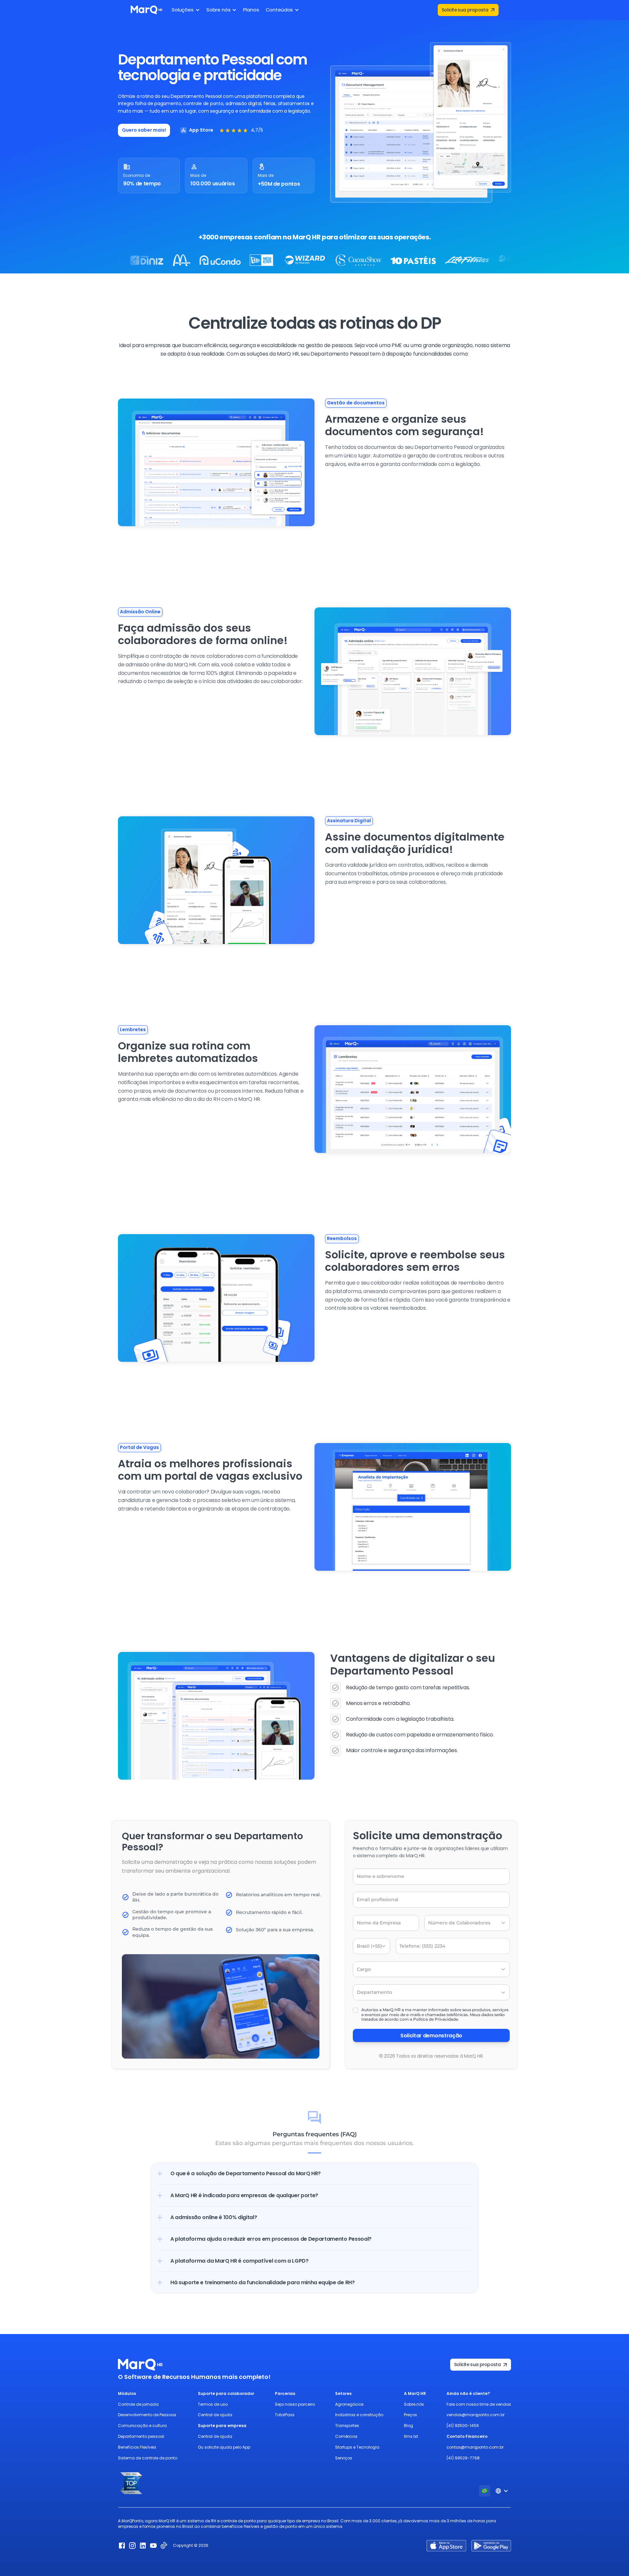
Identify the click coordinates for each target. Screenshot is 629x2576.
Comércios (346, 2436)
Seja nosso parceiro (295, 2404)
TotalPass (285, 2415)
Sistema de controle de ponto (148, 2458)
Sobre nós (414, 2404)
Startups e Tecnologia (357, 2447)
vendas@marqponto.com (473, 2415)
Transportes (347, 2426)
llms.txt (411, 2436)
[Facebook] (122, 2546)
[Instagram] (132, 2546)
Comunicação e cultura (142, 2426)
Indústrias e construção (359, 2415)
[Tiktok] (164, 2546)
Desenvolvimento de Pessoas (147, 2415)
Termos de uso (213, 2404)
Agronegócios (349, 2404)
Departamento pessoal (141, 2436)
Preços (410, 2415)
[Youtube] (153, 2546)
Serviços (344, 2458)
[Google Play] (491, 2546)
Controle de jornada (138, 2404)
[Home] (146, 10)
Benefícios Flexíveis (137, 2447)
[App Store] (446, 2546)
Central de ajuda (215, 2415)
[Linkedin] (143, 2546)
